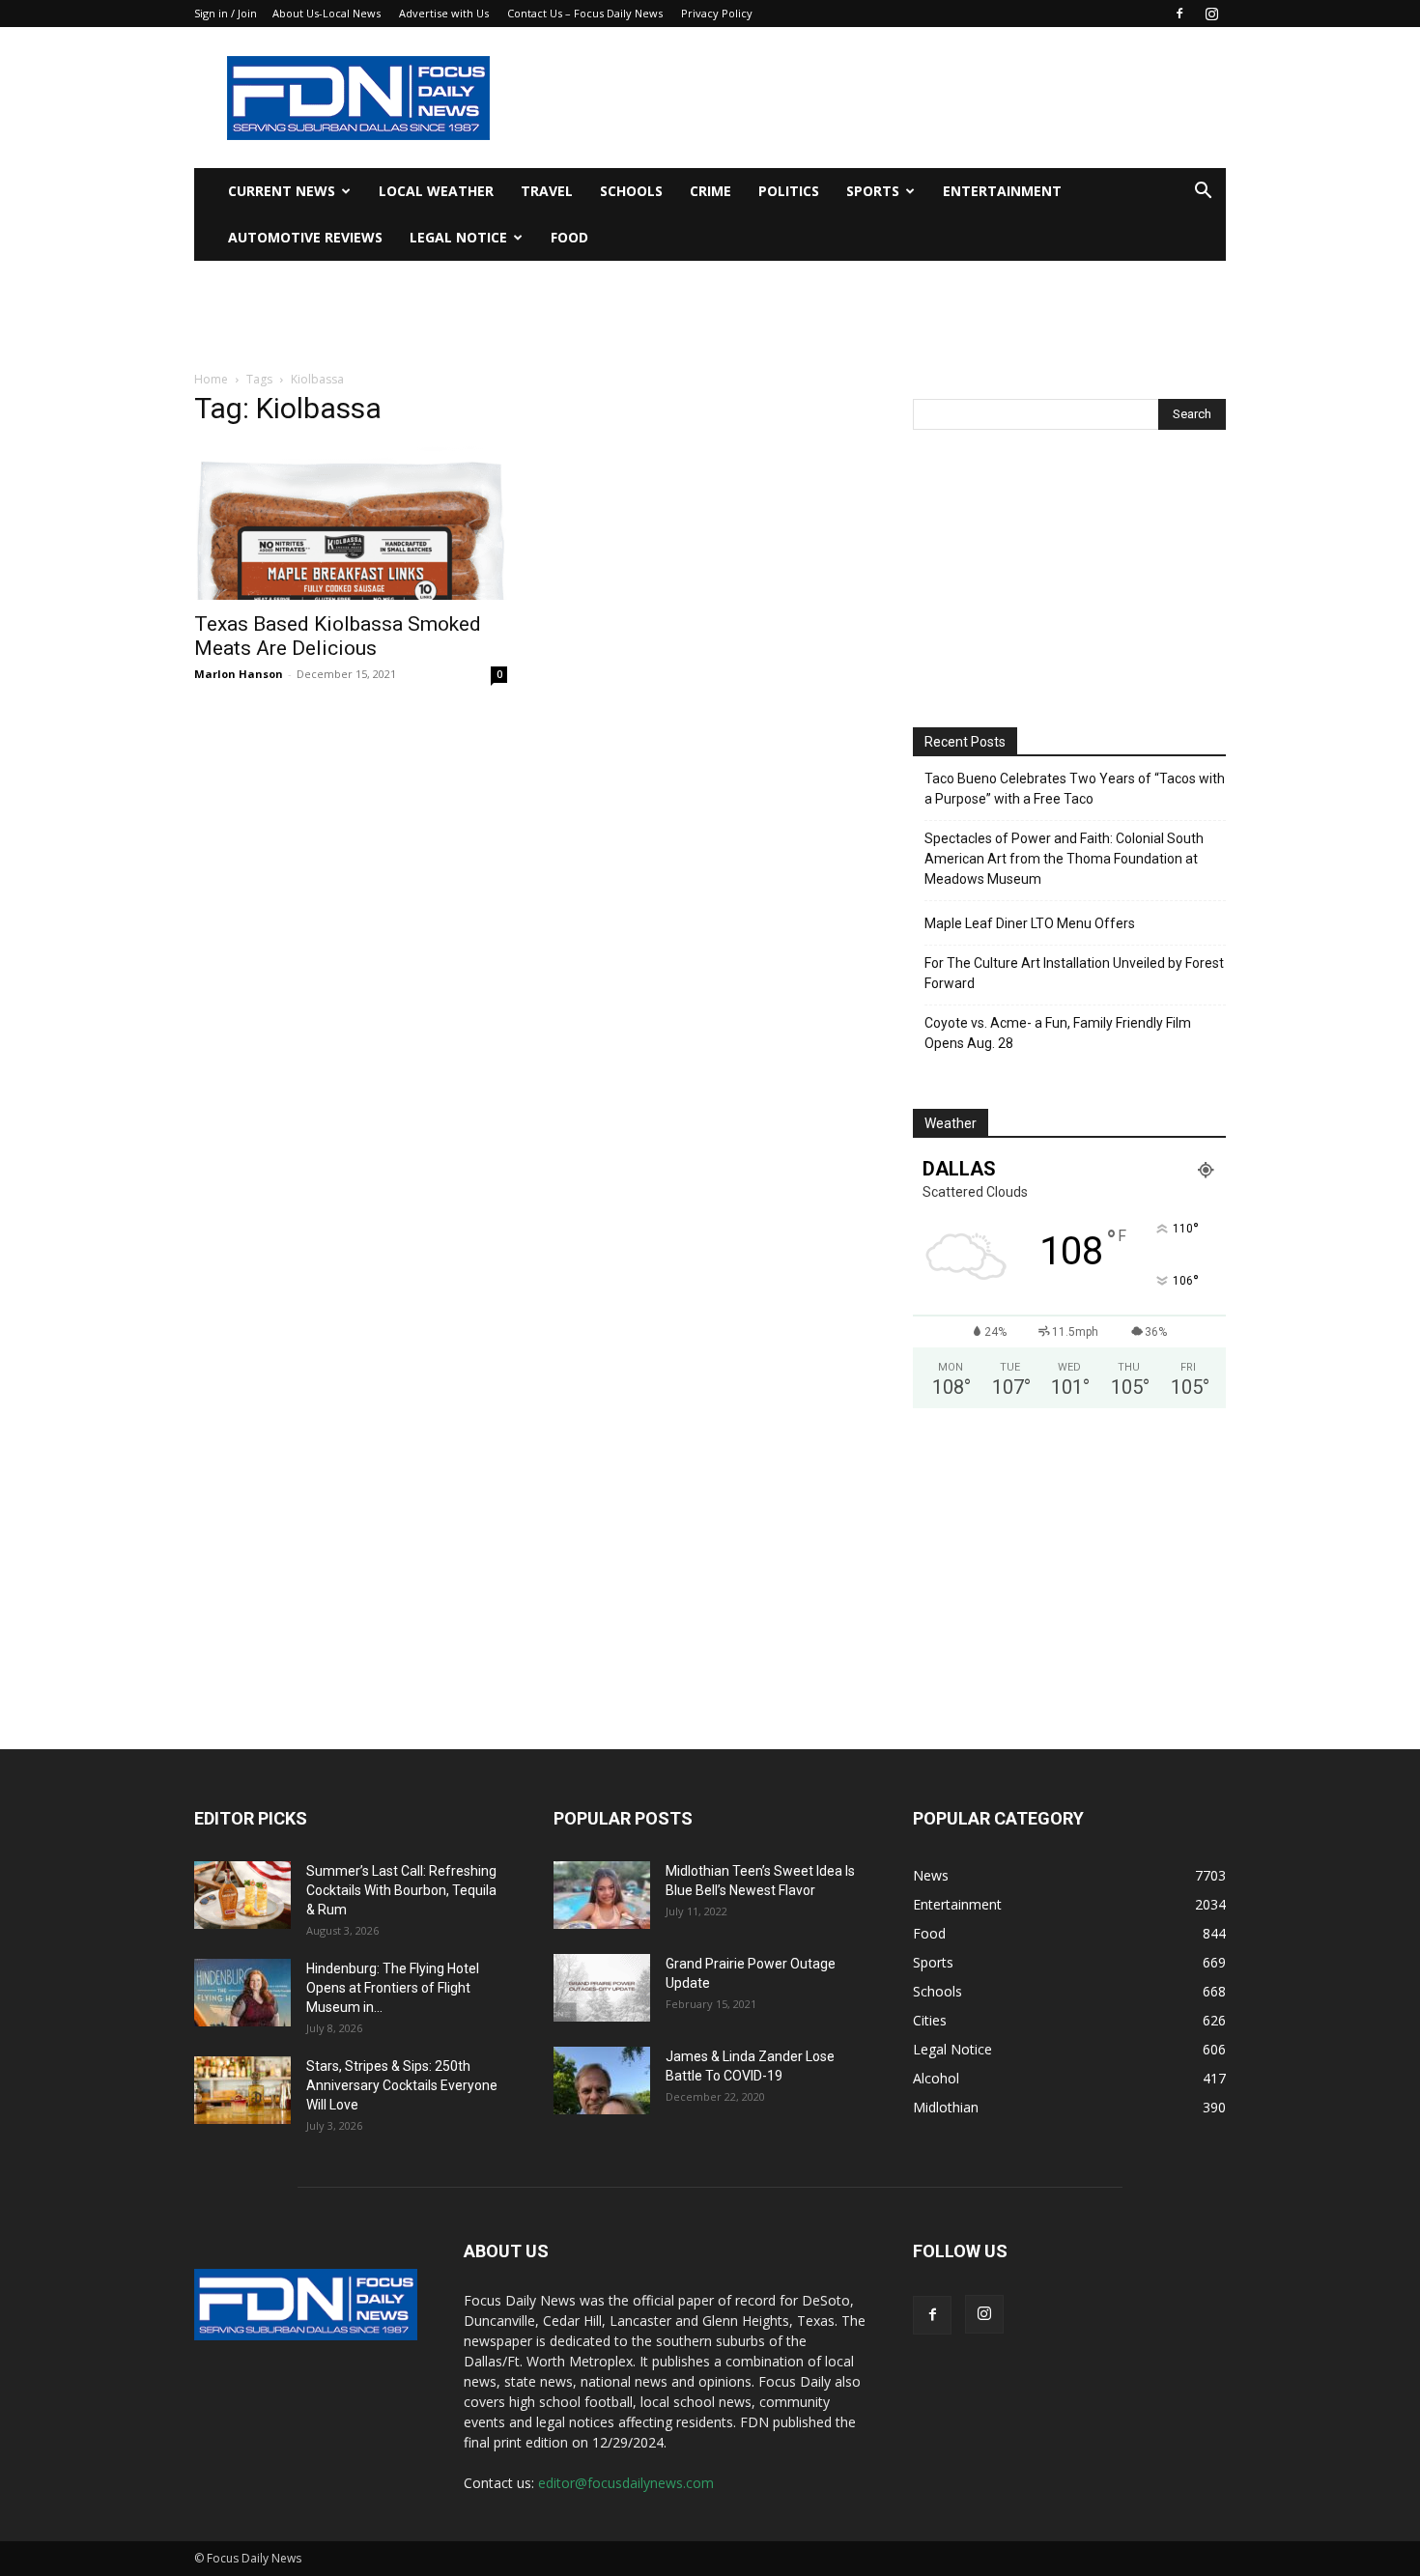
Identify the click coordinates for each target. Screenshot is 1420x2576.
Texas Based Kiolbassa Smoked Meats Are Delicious (338, 636)
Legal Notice (458, 237)
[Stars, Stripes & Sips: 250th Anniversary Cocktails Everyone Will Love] (242, 2090)
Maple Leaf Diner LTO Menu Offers (1030, 923)
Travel (547, 191)
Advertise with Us (444, 13)
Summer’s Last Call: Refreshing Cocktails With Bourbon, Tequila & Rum (401, 1890)
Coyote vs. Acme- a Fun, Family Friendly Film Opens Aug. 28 (1058, 1033)
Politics (789, 191)
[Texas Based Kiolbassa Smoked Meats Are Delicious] (351, 523)
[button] (1203, 193)
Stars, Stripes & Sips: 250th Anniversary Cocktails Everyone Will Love (402, 2085)
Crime (710, 191)
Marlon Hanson (239, 674)
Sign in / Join (226, 13)
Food (569, 237)
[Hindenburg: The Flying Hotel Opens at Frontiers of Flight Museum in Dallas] (242, 1993)
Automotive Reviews (305, 237)
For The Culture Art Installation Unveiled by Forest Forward (1074, 973)
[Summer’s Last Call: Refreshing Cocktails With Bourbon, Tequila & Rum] (242, 1895)
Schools (631, 191)
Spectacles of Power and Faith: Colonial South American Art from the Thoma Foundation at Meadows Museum (1064, 859)
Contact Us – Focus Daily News (585, 13)
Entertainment (1002, 191)
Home (211, 379)
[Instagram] (1211, 14)
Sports (873, 191)
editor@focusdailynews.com (626, 2483)
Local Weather (436, 191)
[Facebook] (1179, 14)
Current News (282, 191)
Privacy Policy (717, 13)
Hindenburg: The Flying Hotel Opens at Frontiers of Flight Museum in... (393, 1988)
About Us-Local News (327, 13)
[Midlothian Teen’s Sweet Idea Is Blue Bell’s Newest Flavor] (602, 1895)
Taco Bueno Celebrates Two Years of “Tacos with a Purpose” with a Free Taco (1075, 789)
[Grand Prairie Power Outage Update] (602, 1988)
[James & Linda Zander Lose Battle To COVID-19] (602, 2081)
